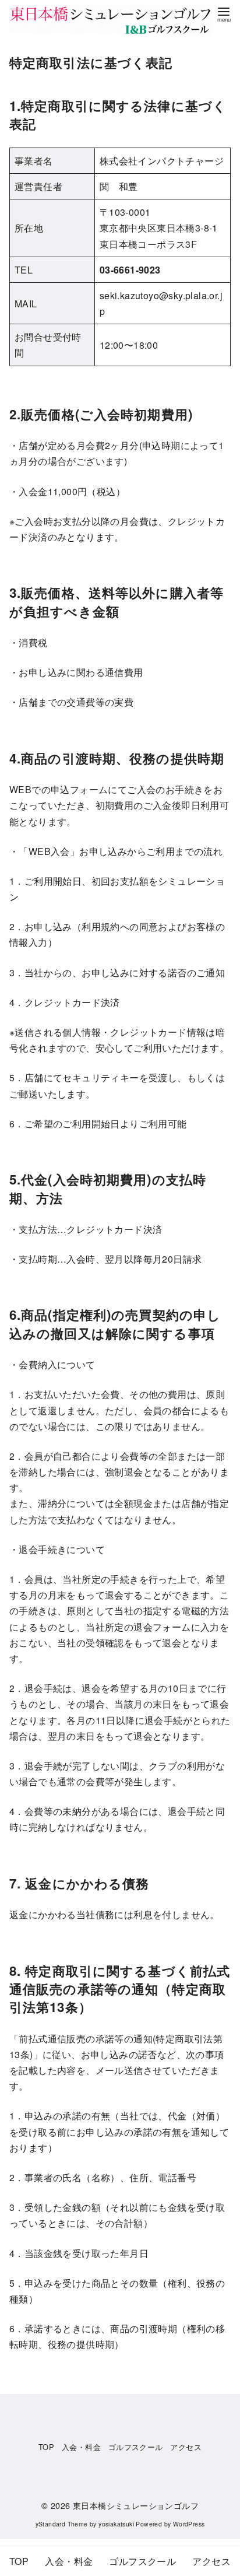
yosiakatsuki (116, 2524)
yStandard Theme (62, 2524)
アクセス (186, 2447)
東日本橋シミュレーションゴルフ (136, 2505)
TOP (46, 2447)
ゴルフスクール (136, 2447)
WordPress (189, 2524)
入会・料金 (81, 2447)
